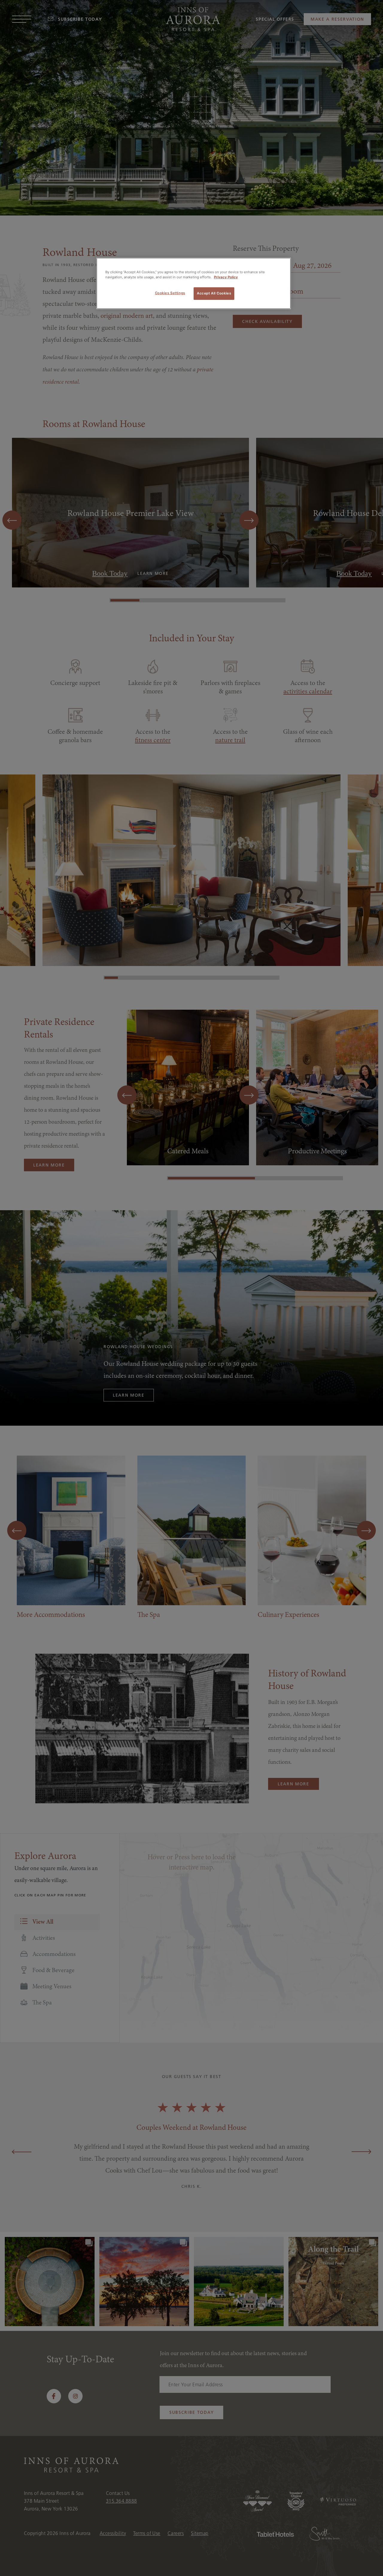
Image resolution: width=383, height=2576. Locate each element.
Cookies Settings (170, 293)
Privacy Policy (226, 277)
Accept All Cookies (214, 293)
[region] (194, 283)
